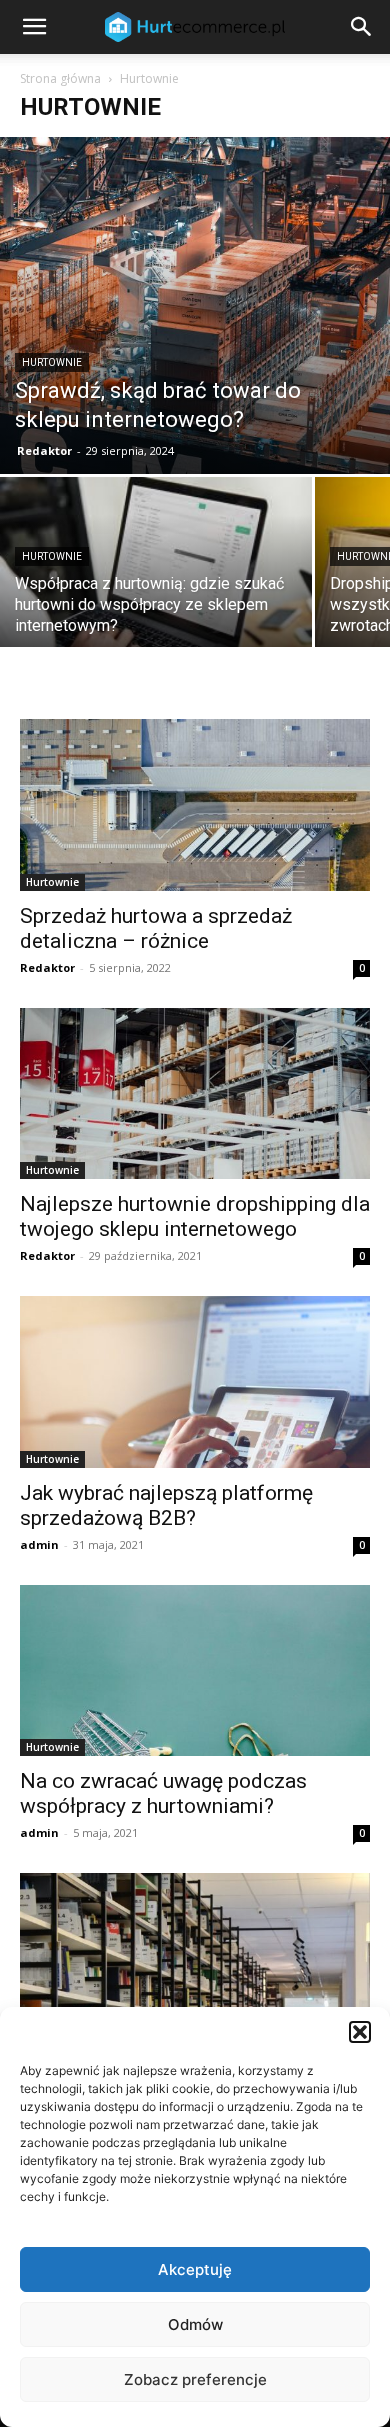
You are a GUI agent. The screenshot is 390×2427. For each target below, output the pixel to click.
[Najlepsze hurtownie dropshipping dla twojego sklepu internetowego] (195, 1093)
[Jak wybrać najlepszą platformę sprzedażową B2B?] (195, 1381)
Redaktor (44, 450)
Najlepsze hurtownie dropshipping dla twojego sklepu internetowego (195, 1216)
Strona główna (60, 78)
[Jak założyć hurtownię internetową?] (195, 1958)
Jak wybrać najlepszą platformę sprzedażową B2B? (166, 1505)
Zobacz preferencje (195, 2379)
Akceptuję (195, 2269)
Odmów (195, 2324)
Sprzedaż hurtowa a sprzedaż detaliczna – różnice (156, 928)
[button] (360, 2032)
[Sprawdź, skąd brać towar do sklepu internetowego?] (195, 305)
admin (39, 1544)
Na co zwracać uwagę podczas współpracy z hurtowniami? (163, 1793)
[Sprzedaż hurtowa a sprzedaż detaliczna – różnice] (195, 804)
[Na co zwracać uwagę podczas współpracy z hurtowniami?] (195, 1670)
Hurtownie (52, 362)
